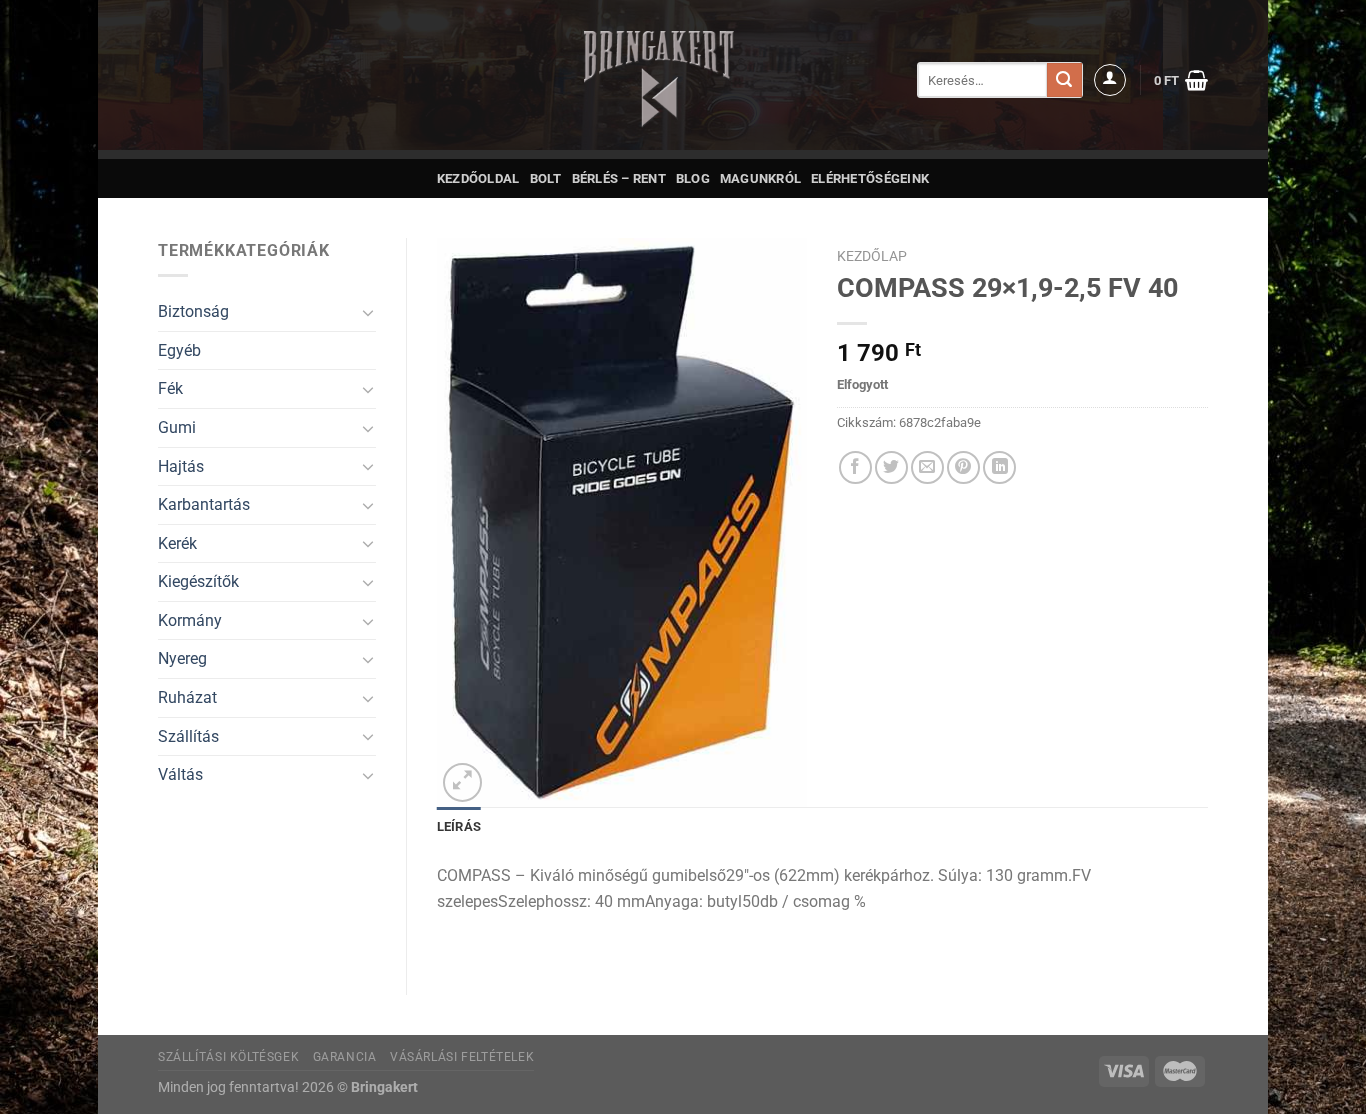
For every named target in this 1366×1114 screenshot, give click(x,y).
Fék (170, 388)
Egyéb (179, 350)
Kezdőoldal (478, 178)
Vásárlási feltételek (462, 1057)
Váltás (180, 774)
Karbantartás (204, 504)
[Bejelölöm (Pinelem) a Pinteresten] (963, 467)
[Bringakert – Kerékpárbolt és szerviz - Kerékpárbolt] (659, 79)
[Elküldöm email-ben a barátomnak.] (927, 467)
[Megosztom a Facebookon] (855, 467)
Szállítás (188, 736)
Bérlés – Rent (619, 178)
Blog (693, 178)
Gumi (177, 427)
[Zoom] (462, 782)
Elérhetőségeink (870, 178)
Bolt (546, 178)
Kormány (190, 620)
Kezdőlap (872, 256)
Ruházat (187, 697)
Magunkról (760, 178)
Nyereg (182, 658)
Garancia (345, 1057)
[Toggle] (368, 312)
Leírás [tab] (459, 826)
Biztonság (193, 311)
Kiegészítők (198, 581)
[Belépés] (1110, 80)
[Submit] (1064, 80)
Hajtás (181, 466)
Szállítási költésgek (228, 1057)
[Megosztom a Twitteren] (891, 467)
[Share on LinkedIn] (999, 467)
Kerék (177, 543)
